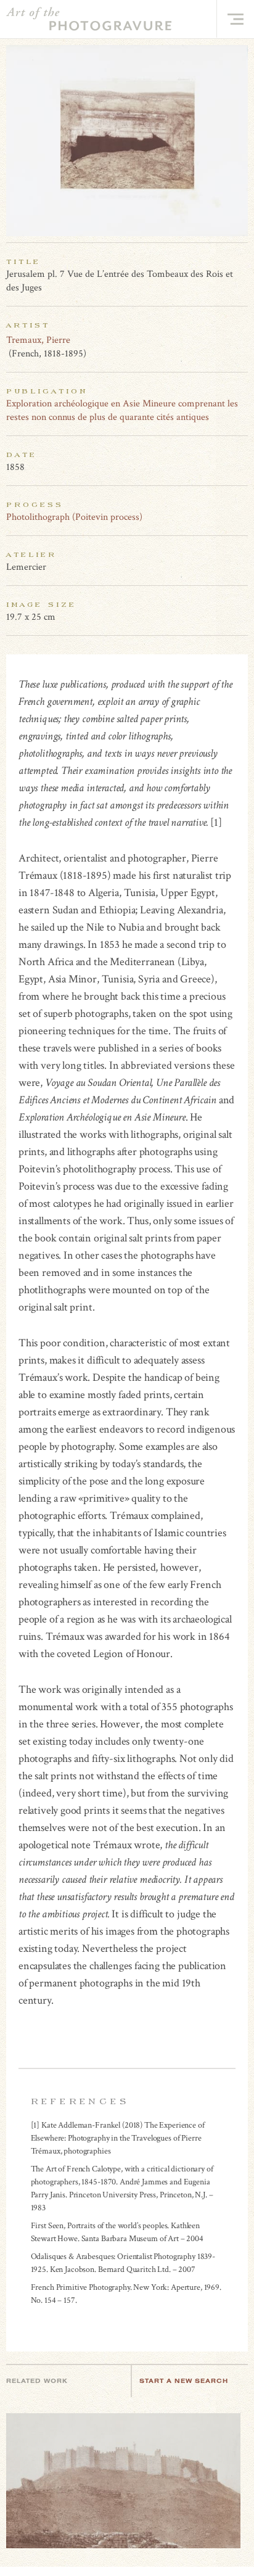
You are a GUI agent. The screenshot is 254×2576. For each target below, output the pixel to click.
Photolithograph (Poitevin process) (74, 517)
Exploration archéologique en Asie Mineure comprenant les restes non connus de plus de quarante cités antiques (122, 410)
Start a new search (184, 2381)
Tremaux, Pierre (38, 340)
